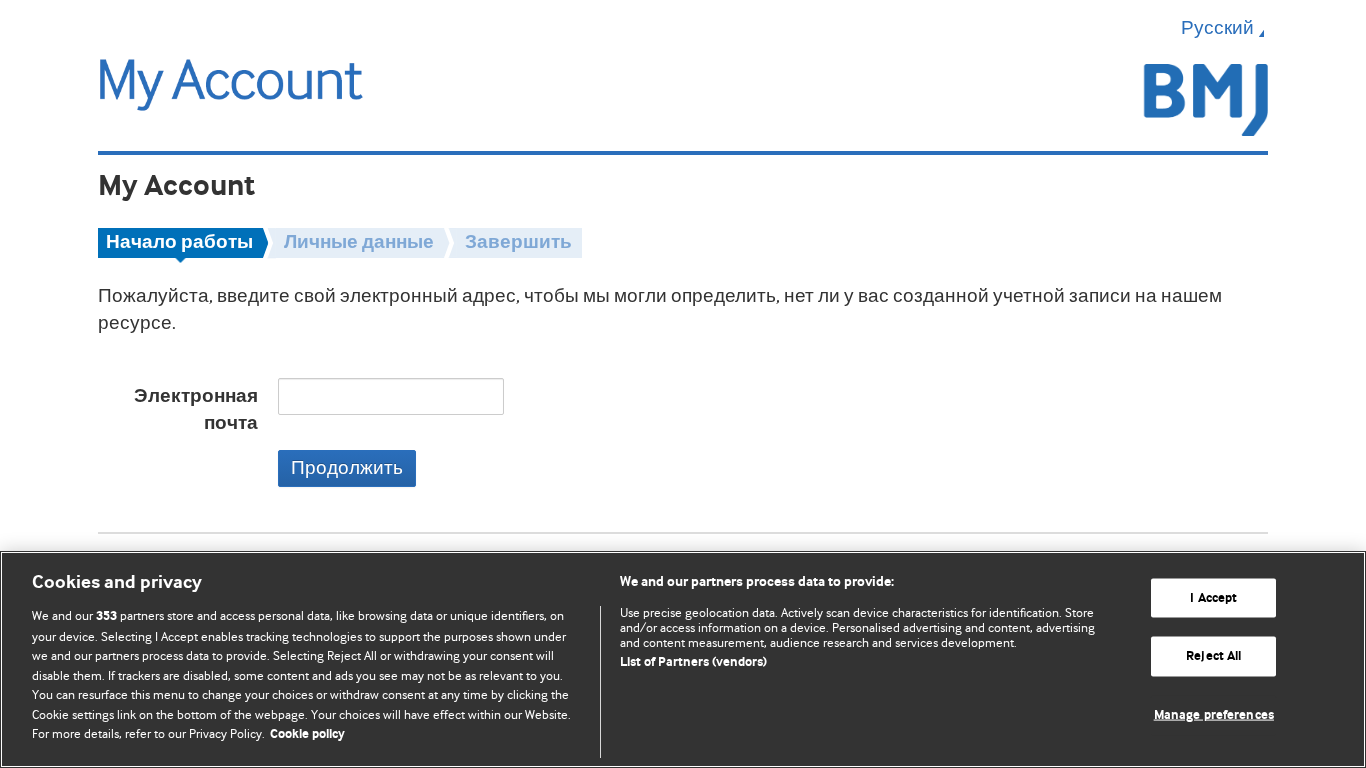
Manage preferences (1214, 715)
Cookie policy (307, 734)
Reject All (1213, 656)
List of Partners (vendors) (693, 662)
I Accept (1213, 597)
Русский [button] (1217, 28)
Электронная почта (196, 410)
